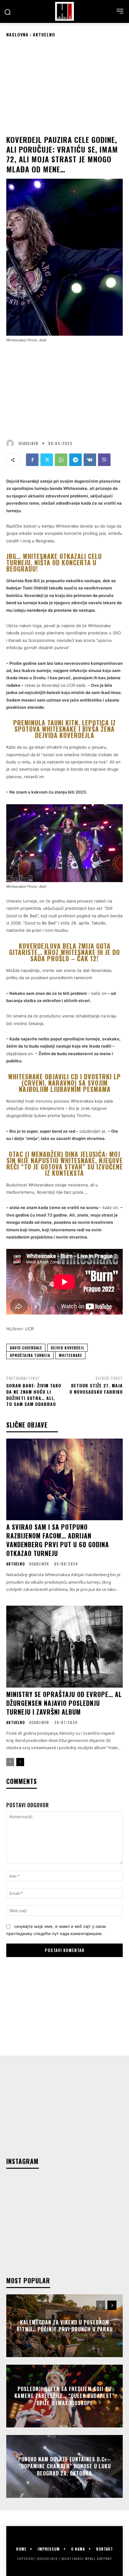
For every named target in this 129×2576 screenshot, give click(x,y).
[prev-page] (10, 1762)
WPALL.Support (99, 2559)
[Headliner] (64, 11)
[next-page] (20, 1762)
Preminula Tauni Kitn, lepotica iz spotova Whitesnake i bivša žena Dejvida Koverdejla (64, 729)
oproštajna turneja (30, 1355)
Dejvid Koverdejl (67, 1348)
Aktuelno (44, 34)
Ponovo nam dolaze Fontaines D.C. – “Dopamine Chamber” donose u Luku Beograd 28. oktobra (65, 2466)
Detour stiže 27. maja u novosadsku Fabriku (96, 1388)
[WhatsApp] (61, 460)
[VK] (90, 460)
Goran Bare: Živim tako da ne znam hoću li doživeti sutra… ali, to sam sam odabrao (34, 1395)
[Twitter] (47, 460)
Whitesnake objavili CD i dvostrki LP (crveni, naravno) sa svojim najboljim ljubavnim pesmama (64, 1083)
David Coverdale (26, 1348)
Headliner (28, 443)
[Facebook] (32, 460)
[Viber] (104, 460)
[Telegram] (75, 460)
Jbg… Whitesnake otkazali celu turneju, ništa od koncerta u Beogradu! (54, 562)
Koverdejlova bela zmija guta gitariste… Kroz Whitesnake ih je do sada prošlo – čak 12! (64, 952)
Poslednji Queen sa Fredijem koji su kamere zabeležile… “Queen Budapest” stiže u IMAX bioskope (64, 2396)
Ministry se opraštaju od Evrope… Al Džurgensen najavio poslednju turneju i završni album (64, 1703)
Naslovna (17, 34)
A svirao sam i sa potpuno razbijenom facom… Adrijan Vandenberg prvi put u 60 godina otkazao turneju (58, 1540)
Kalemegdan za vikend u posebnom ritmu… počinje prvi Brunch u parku (65, 2325)
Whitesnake (70, 1355)
